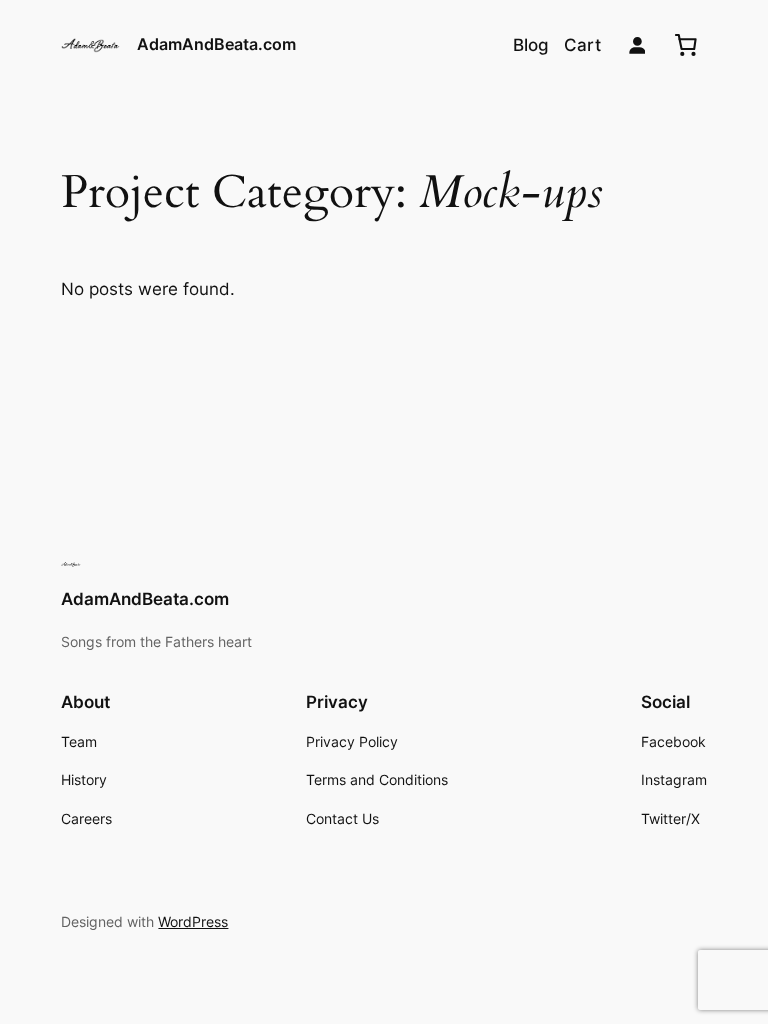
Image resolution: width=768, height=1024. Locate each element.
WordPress (193, 921)
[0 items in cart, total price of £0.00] (686, 45)
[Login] (637, 45)
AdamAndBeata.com (216, 44)
